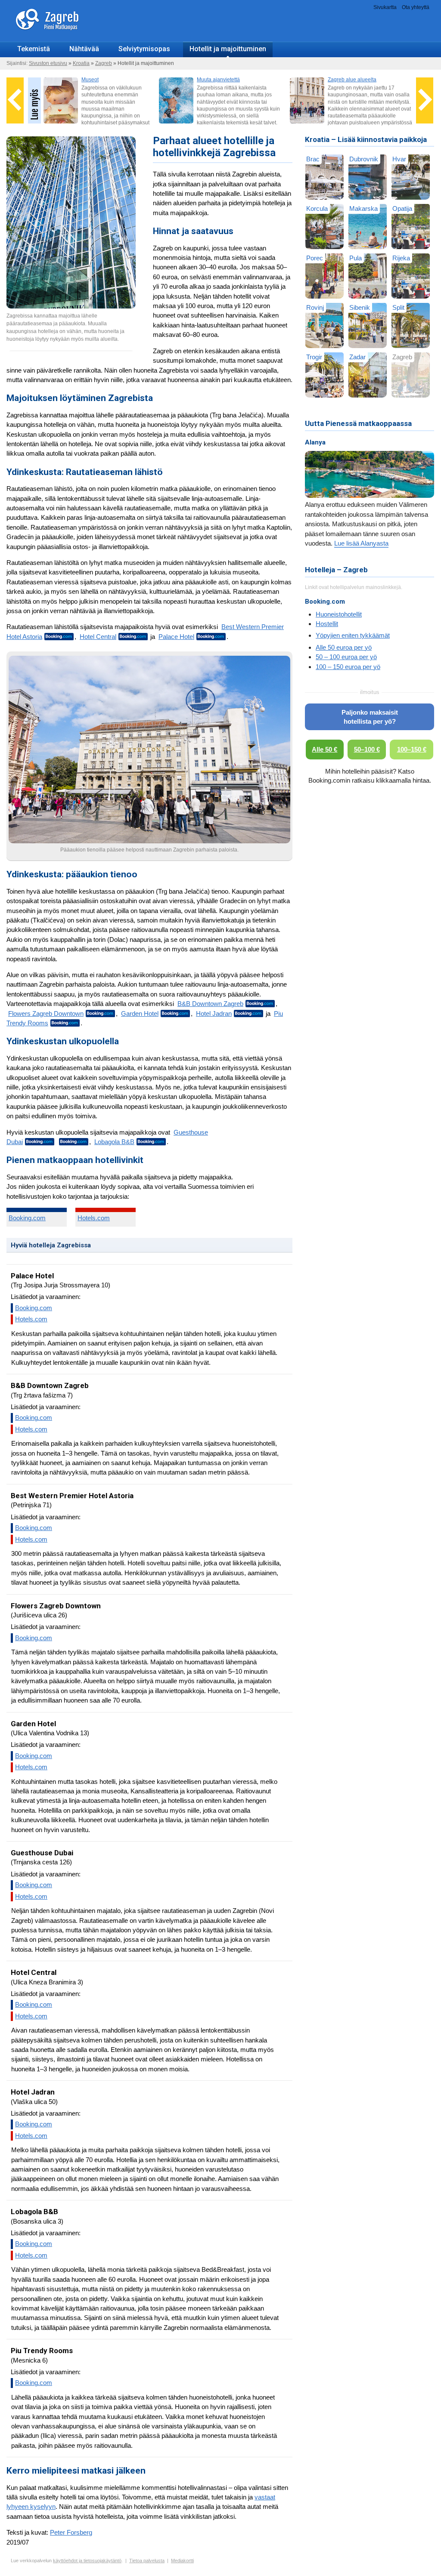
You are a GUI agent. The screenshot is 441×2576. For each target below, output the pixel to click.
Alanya (315, 442)
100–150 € (412, 749)
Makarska (363, 208)
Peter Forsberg (71, 2532)
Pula (356, 258)
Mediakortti (182, 2561)
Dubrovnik (364, 159)
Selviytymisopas (144, 49)
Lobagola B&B (114, 1142)
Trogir (314, 357)
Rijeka (401, 258)
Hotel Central (98, 637)
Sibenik (360, 307)
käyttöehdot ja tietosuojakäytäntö (87, 2561)
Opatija (402, 208)
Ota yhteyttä (416, 7)
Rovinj (315, 307)
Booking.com (27, 1218)
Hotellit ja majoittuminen (228, 49)
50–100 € (367, 749)
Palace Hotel (176, 637)
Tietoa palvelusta (147, 2561)
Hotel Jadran (214, 1013)
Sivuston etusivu (48, 63)
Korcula (317, 208)
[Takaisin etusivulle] (71, 38)
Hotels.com (94, 1218)
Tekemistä (34, 49)
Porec (315, 258)
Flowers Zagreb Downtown (46, 1013)
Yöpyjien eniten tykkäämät (353, 635)
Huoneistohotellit (339, 614)
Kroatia (81, 63)
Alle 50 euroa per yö (344, 647)
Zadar (357, 357)
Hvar (399, 159)
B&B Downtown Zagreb (210, 1004)
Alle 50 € (325, 749)
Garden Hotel (140, 1013)
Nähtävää (84, 49)
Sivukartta (385, 7)
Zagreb (104, 63)
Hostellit (327, 624)
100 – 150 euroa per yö (348, 667)
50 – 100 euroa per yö (346, 657)
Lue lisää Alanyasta (361, 543)
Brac (313, 159)
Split (398, 307)
